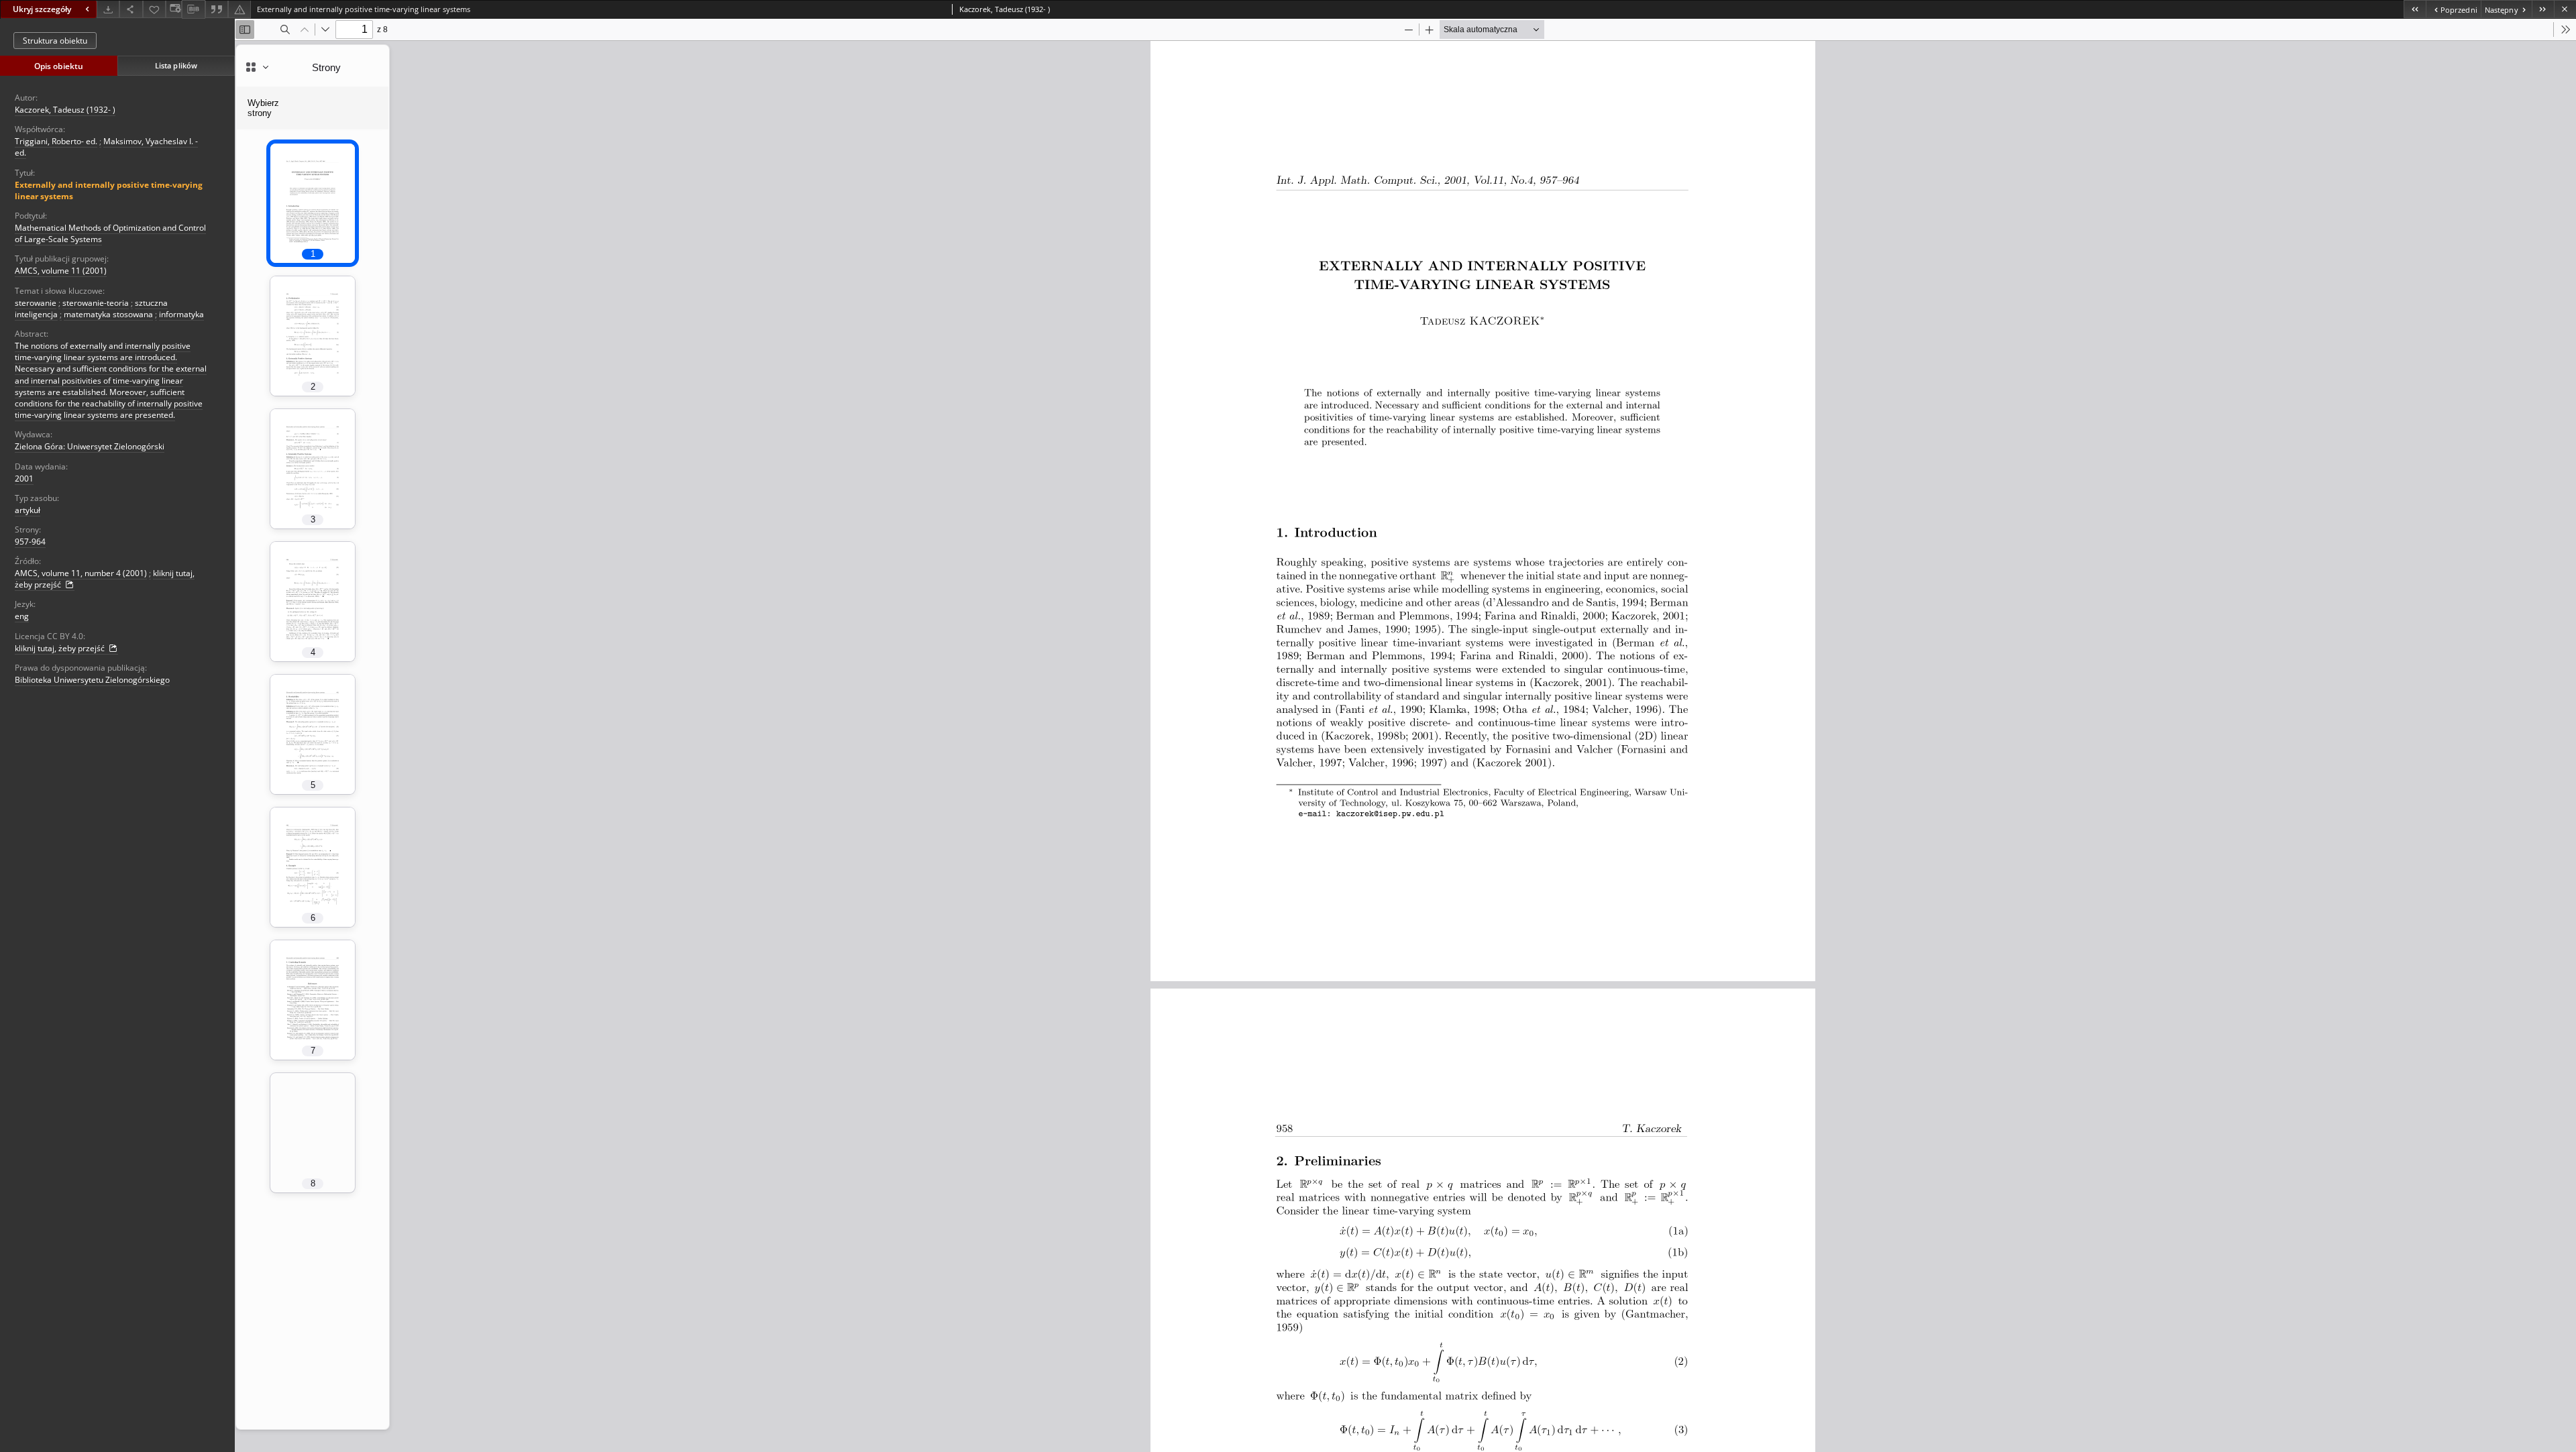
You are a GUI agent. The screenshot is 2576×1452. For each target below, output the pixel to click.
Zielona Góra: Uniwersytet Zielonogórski (90, 446)
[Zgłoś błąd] (239, 9)
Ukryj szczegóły (42, 9)
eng (22, 616)
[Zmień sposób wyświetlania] (174, 9)
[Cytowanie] (217, 9)
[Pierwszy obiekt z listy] (2415, 9)
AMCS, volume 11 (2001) (61, 271)
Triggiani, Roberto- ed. (56, 141)
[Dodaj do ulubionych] (154, 9)
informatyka (181, 314)
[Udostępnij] (131, 9)
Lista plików (176, 65)
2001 (24, 479)
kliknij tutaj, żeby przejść (61, 648)
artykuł (28, 510)
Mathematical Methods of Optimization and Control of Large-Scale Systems (110, 233)
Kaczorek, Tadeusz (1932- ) (65, 110)
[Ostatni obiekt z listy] (2543, 9)
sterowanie (36, 303)
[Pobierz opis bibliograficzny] (193, 9)
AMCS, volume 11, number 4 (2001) (81, 573)
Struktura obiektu (55, 41)
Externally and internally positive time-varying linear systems (109, 190)
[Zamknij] (2565, 9)
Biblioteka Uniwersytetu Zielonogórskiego (92, 680)
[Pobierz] (108, 9)
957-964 (30, 542)
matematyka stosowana (108, 314)
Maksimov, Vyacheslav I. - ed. (106, 147)
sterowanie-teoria (96, 303)
